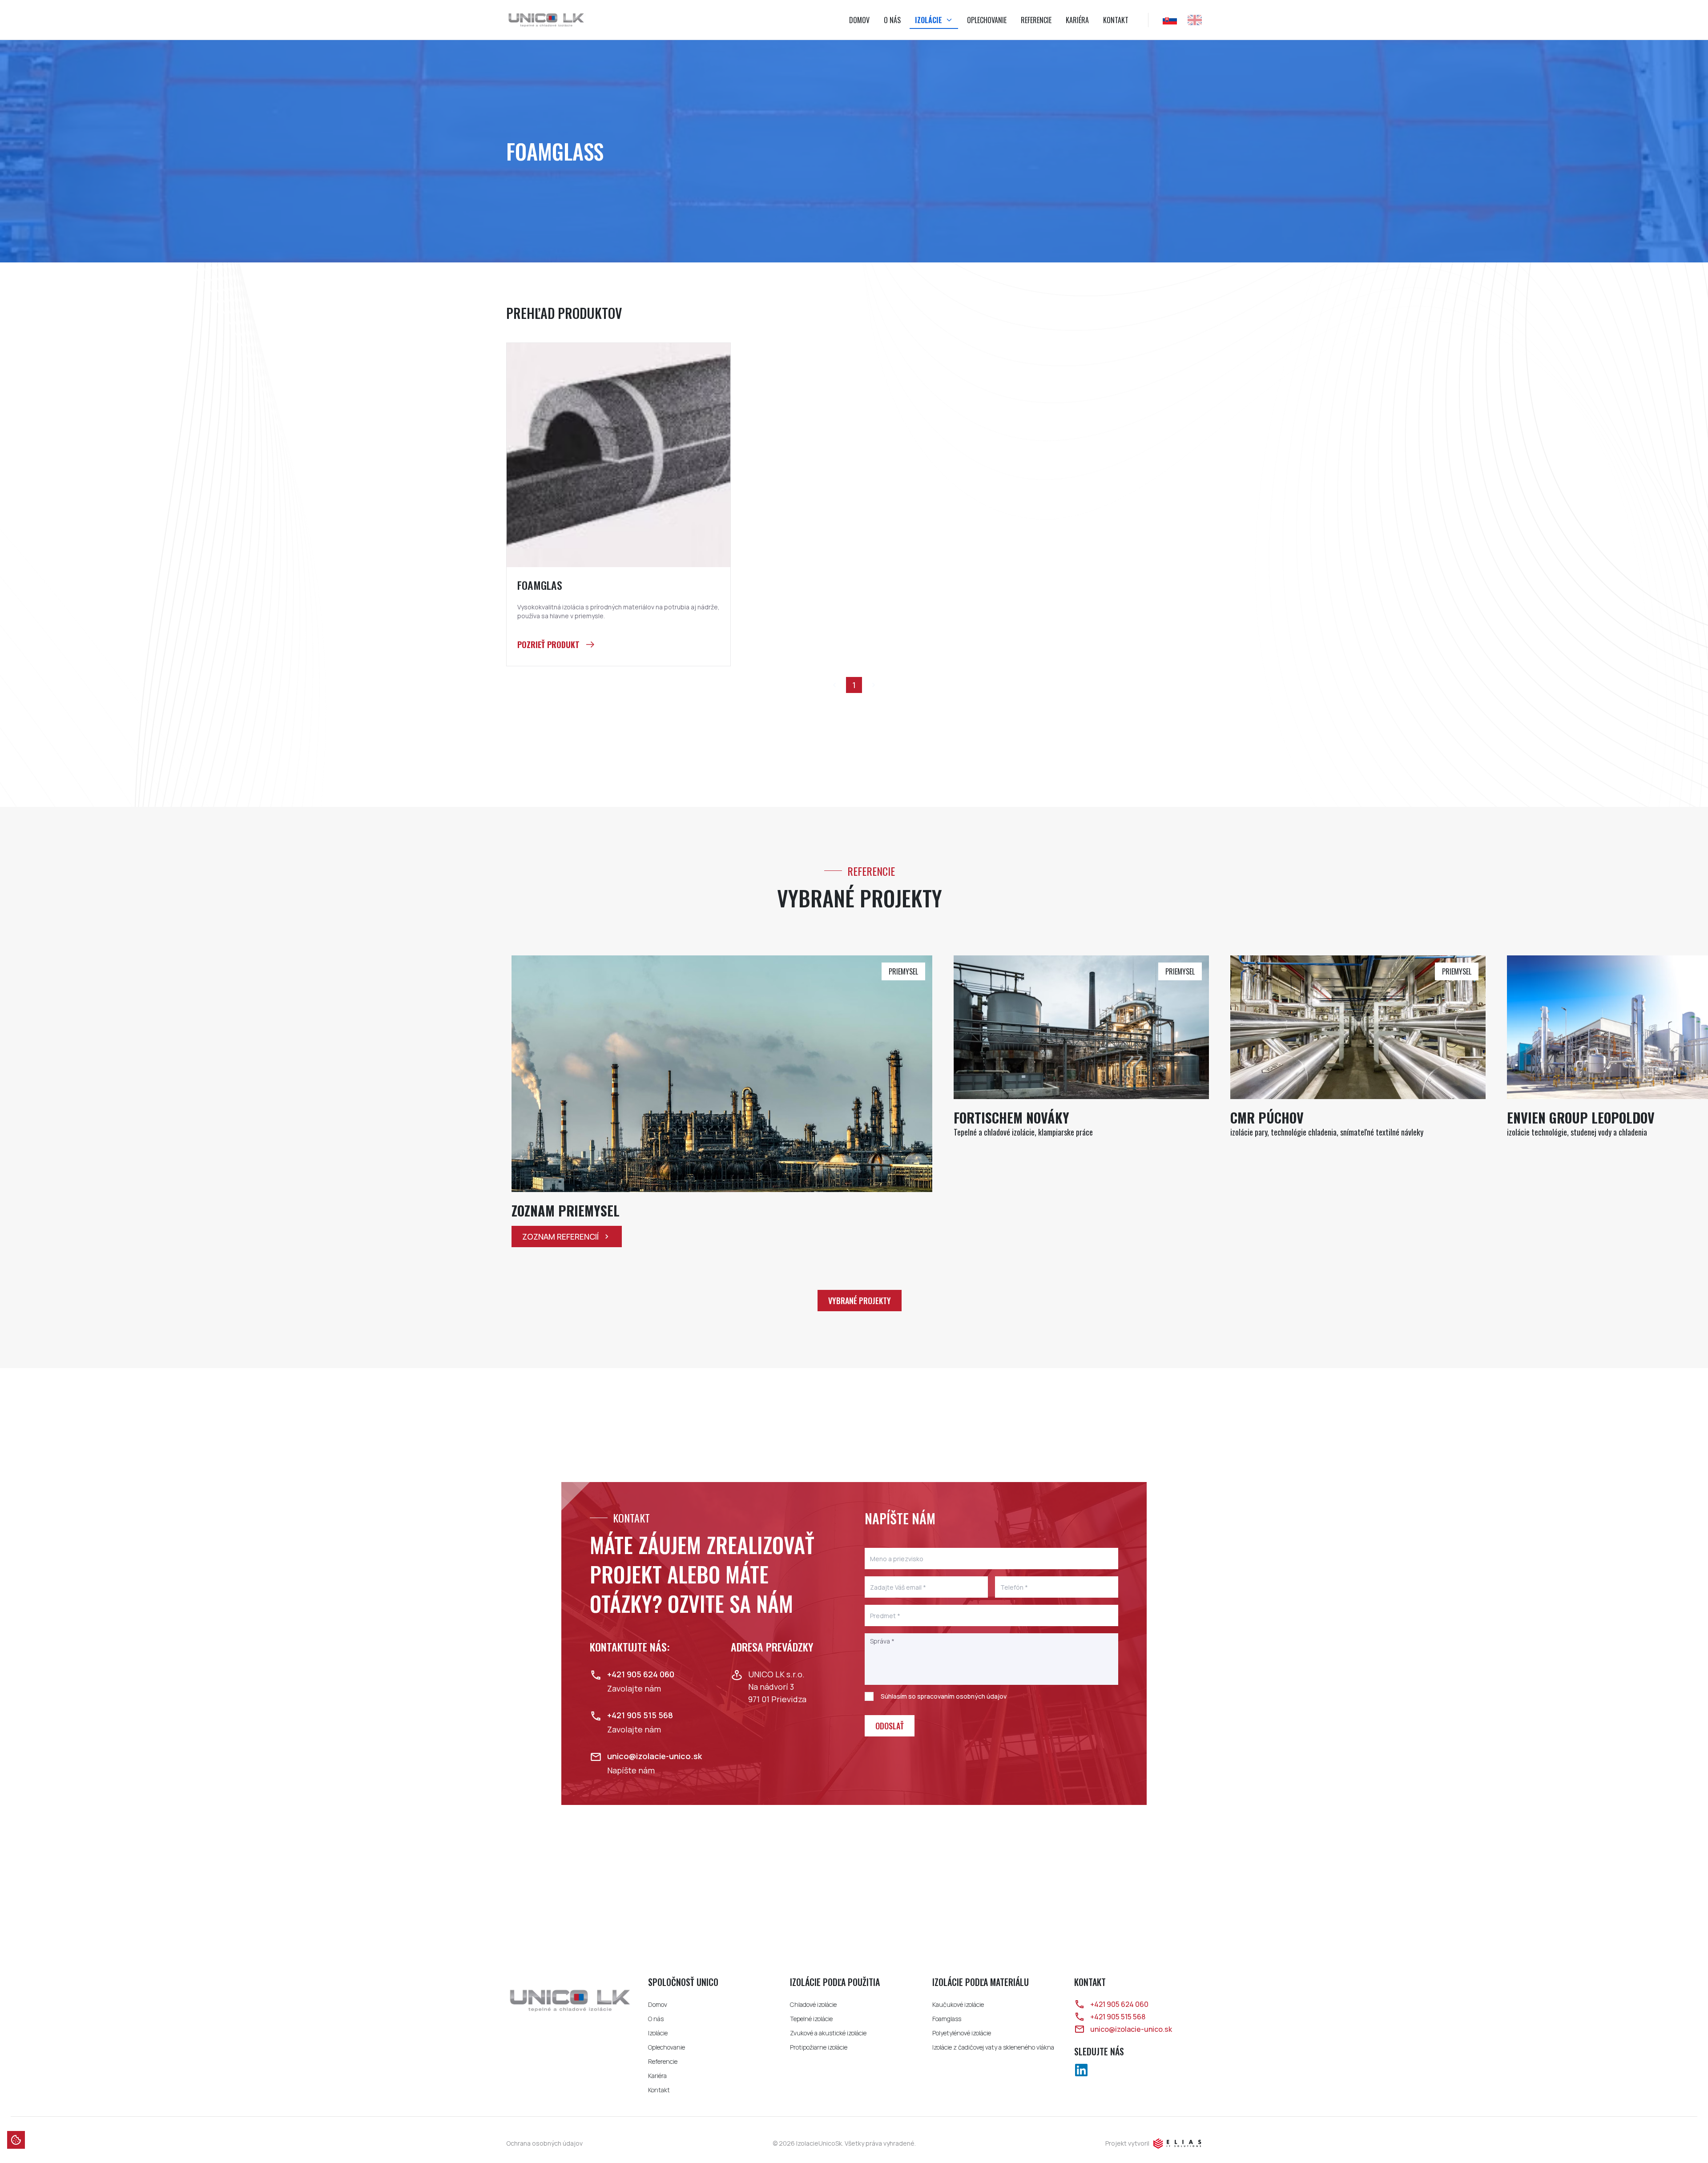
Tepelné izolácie (811, 2019)
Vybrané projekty (860, 1301)
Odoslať (890, 1726)
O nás (892, 20)
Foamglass (947, 2019)
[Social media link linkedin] (1081, 2070)
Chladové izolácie (813, 2004)
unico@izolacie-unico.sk (1131, 2029)
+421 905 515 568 (1118, 2017)
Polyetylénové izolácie (962, 2033)
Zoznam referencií (560, 1237)
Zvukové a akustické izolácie (828, 2033)
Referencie (1036, 20)
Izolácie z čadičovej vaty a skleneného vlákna (993, 2047)
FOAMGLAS (540, 585)
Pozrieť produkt (548, 644)
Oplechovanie (987, 20)
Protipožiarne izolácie (819, 2047)
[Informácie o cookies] (16, 2140)
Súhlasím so (944, 1696)
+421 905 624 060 (1119, 2004)
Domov (859, 20)
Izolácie (929, 20)
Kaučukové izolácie (958, 2004)
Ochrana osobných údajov (544, 2143)
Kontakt (1116, 20)
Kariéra (1077, 20)
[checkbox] (869, 1696)
